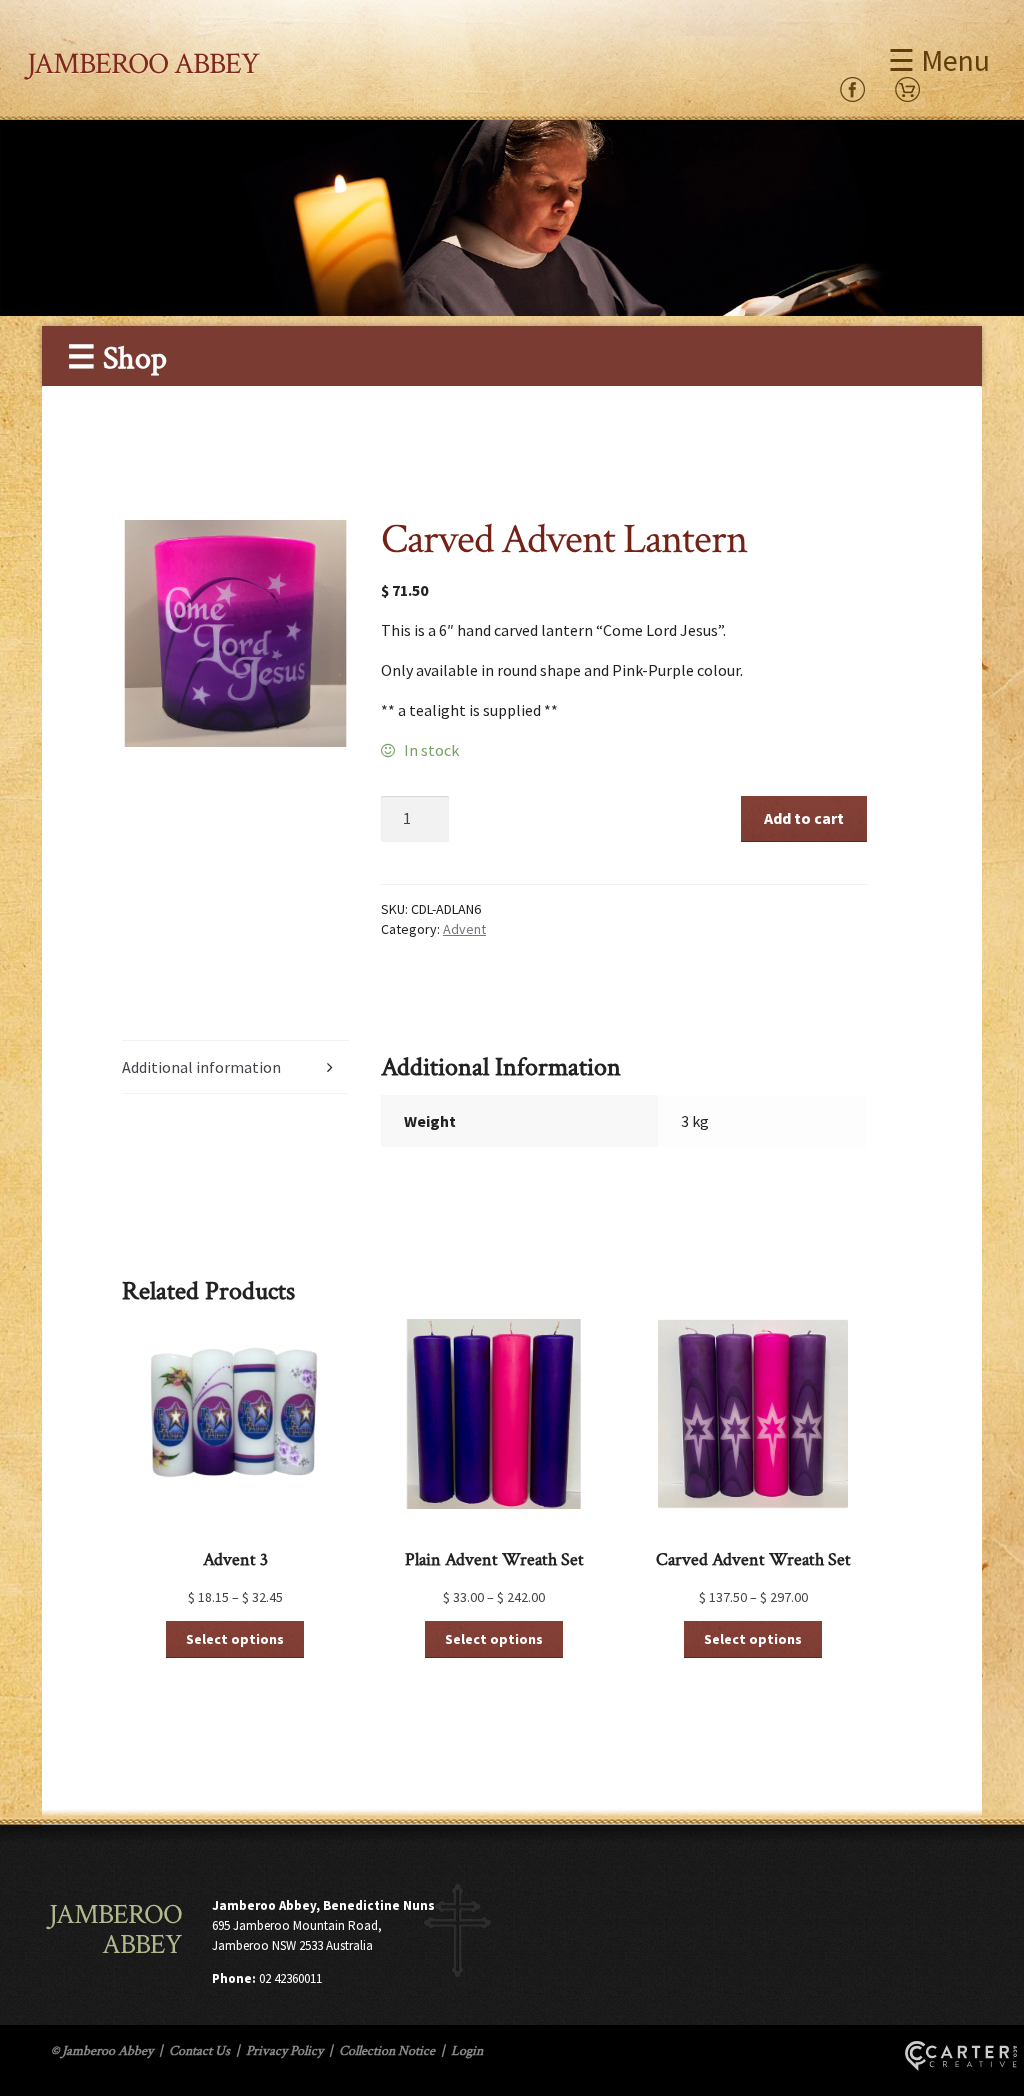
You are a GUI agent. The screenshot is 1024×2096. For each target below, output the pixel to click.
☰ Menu (939, 60)
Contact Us (199, 2051)
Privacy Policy (284, 2051)
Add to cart (804, 818)
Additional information (201, 1067)
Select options (235, 1639)
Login (467, 2051)
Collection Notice (387, 2051)
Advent (464, 929)
